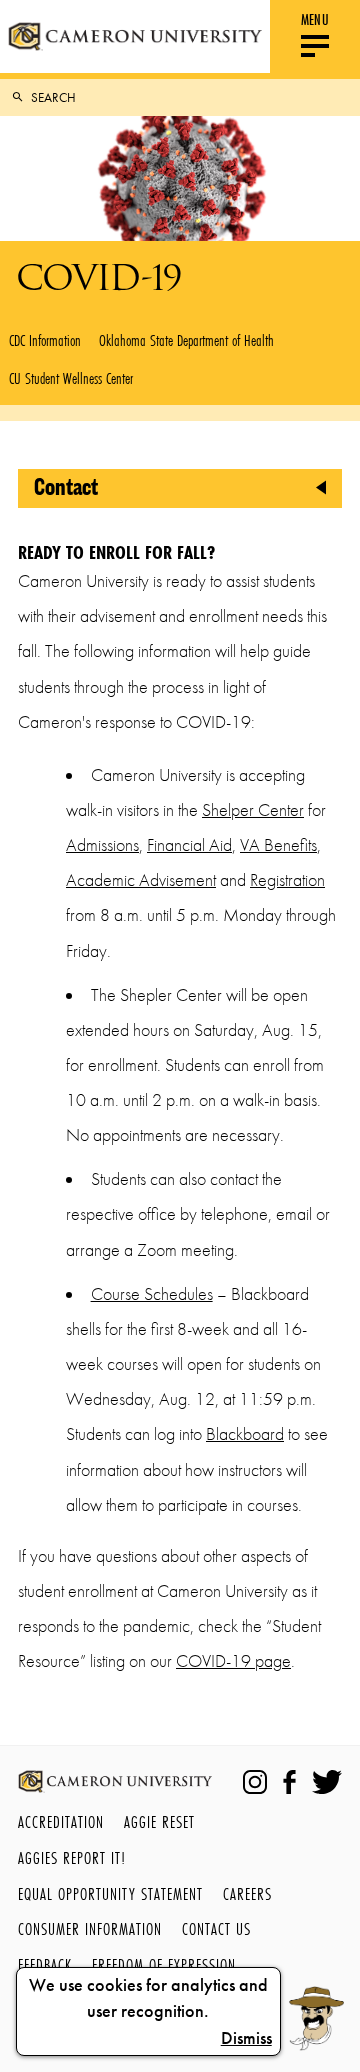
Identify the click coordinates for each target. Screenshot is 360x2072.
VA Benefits (278, 845)
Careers (247, 1893)
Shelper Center (253, 810)
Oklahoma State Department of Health (186, 340)
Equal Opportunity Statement (110, 1893)
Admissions (102, 845)
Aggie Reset (159, 1821)
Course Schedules (152, 1294)
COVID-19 (98, 277)
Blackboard (245, 1434)
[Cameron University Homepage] (135, 36)
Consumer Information (90, 1928)
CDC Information (45, 340)
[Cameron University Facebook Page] (289, 1782)
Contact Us (216, 1928)
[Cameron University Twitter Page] (327, 1782)
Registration (287, 880)
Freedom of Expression (164, 1964)
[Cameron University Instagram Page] (255, 1782)
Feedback (45, 1964)
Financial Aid (189, 845)
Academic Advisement (141, 880)
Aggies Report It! (72, 1857)
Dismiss (246, 2038)
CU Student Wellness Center (71, 378)
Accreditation (61, 1821)
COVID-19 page (233, 1661)
